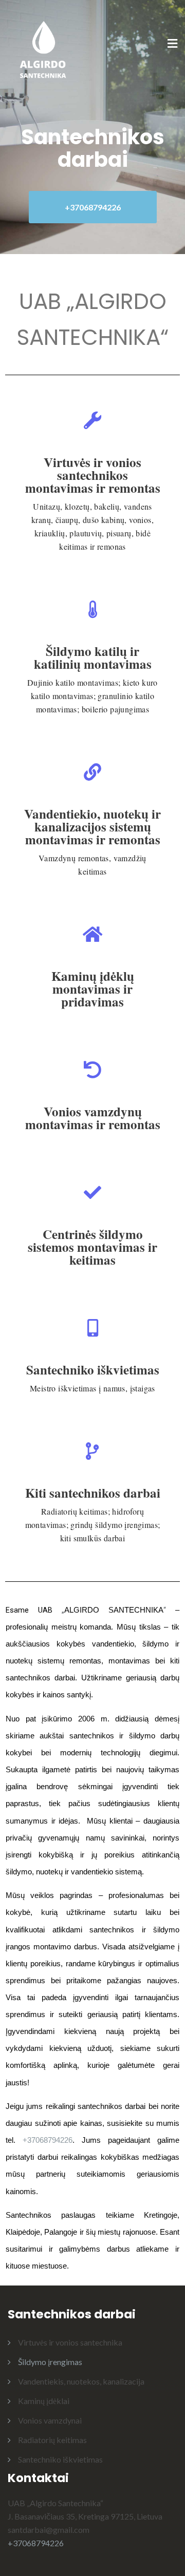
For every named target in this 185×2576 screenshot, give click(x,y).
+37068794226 (93, 207)
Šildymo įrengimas (50, 2362)
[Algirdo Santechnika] (44, 44)
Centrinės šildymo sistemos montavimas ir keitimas (92, 1247)
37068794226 (50, 2140)
